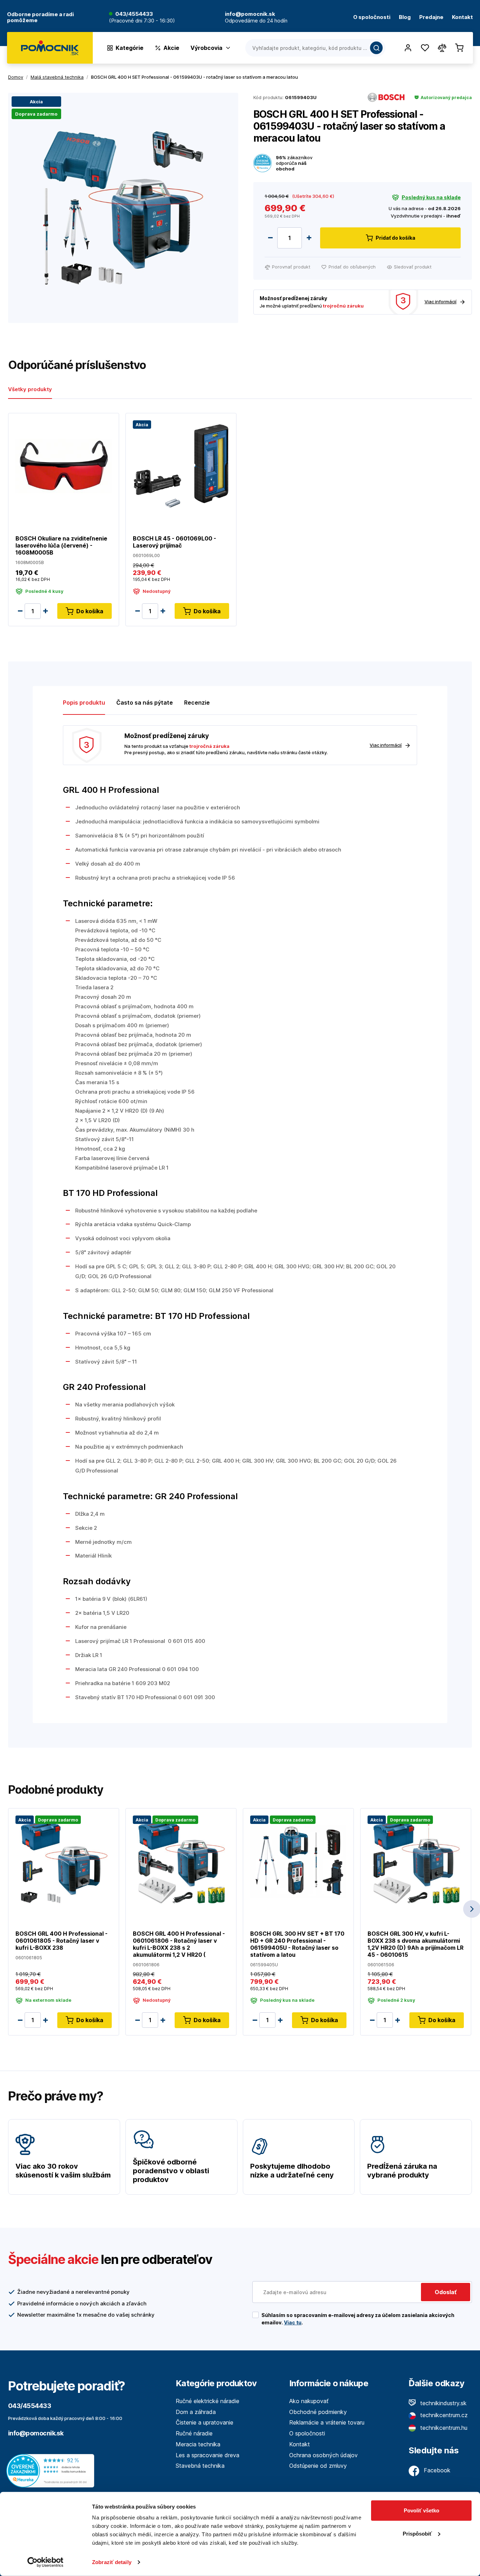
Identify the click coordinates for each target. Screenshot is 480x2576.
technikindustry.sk (443, 2403)
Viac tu (293, 2322)
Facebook (436, 2470)
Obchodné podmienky (318, 2412)
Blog (405, 17)
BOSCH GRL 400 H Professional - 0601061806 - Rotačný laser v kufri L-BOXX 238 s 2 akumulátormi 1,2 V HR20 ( (179, 1944)
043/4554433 (134, 14)
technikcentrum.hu (443, 2428)
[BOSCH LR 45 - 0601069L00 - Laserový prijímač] (181, 465)
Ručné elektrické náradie (207, 2401)
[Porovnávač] (442, 48)
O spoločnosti (372, 17)
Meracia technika (198, 2444)
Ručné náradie (194, 2433)
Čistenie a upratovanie (205, 2422)
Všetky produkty (30, 389)
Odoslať (446, 2292)
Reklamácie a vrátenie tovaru (327, 2422)
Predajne (431, 17)
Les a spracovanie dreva (207, 2455)
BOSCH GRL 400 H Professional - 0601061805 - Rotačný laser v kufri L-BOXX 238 (61, 1941)
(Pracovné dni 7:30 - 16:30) (142, 21)
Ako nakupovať (309, 2401)
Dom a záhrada (196, 2412)
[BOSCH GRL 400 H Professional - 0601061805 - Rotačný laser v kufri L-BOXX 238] (64, 1861)
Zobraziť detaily (112, 2562)
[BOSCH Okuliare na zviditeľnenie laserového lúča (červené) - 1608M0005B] (64, 465)
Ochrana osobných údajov (323, 2455)
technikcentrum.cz (443, 2415)
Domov (16, 77)
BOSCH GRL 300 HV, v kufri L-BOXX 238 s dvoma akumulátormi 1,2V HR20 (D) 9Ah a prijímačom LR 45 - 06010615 (416, 1944)
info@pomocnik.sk (36, 2433)
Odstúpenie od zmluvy (318, 2466)
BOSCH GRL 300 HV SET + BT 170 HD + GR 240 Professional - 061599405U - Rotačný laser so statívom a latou (297, 1944)
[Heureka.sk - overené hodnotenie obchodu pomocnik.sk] (52, 2470)
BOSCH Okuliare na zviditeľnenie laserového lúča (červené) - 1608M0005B (61, 545)
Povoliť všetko (421, 2510)
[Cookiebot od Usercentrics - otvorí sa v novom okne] (46, 2562)
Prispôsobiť (417, 2533)
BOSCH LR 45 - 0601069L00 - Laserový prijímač (174, 542)
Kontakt (462, 17)
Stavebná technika (200, 2466)
